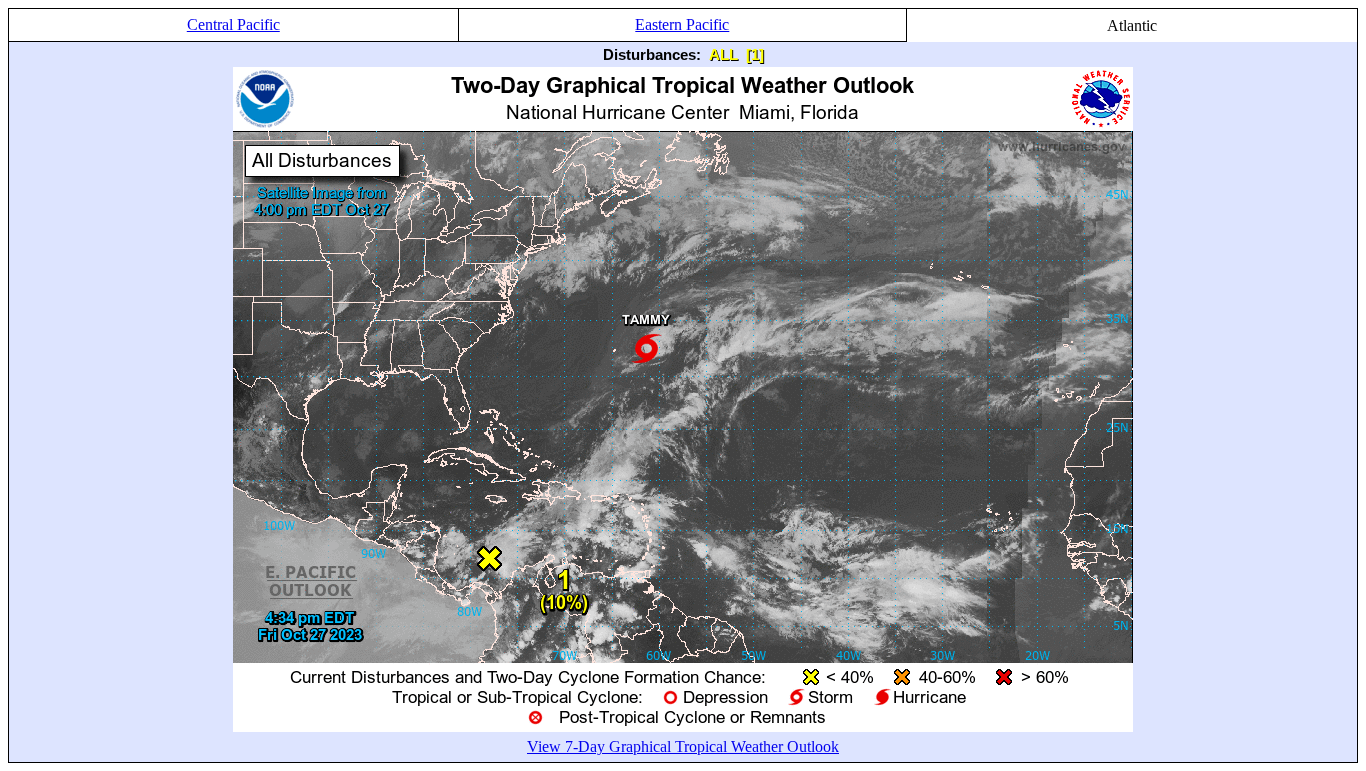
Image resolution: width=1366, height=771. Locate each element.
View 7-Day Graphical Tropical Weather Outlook (683, 746)
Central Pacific (233, 24)
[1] (755, 54)
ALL (723, 54)
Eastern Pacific (682, 24)
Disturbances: (652, 54)
